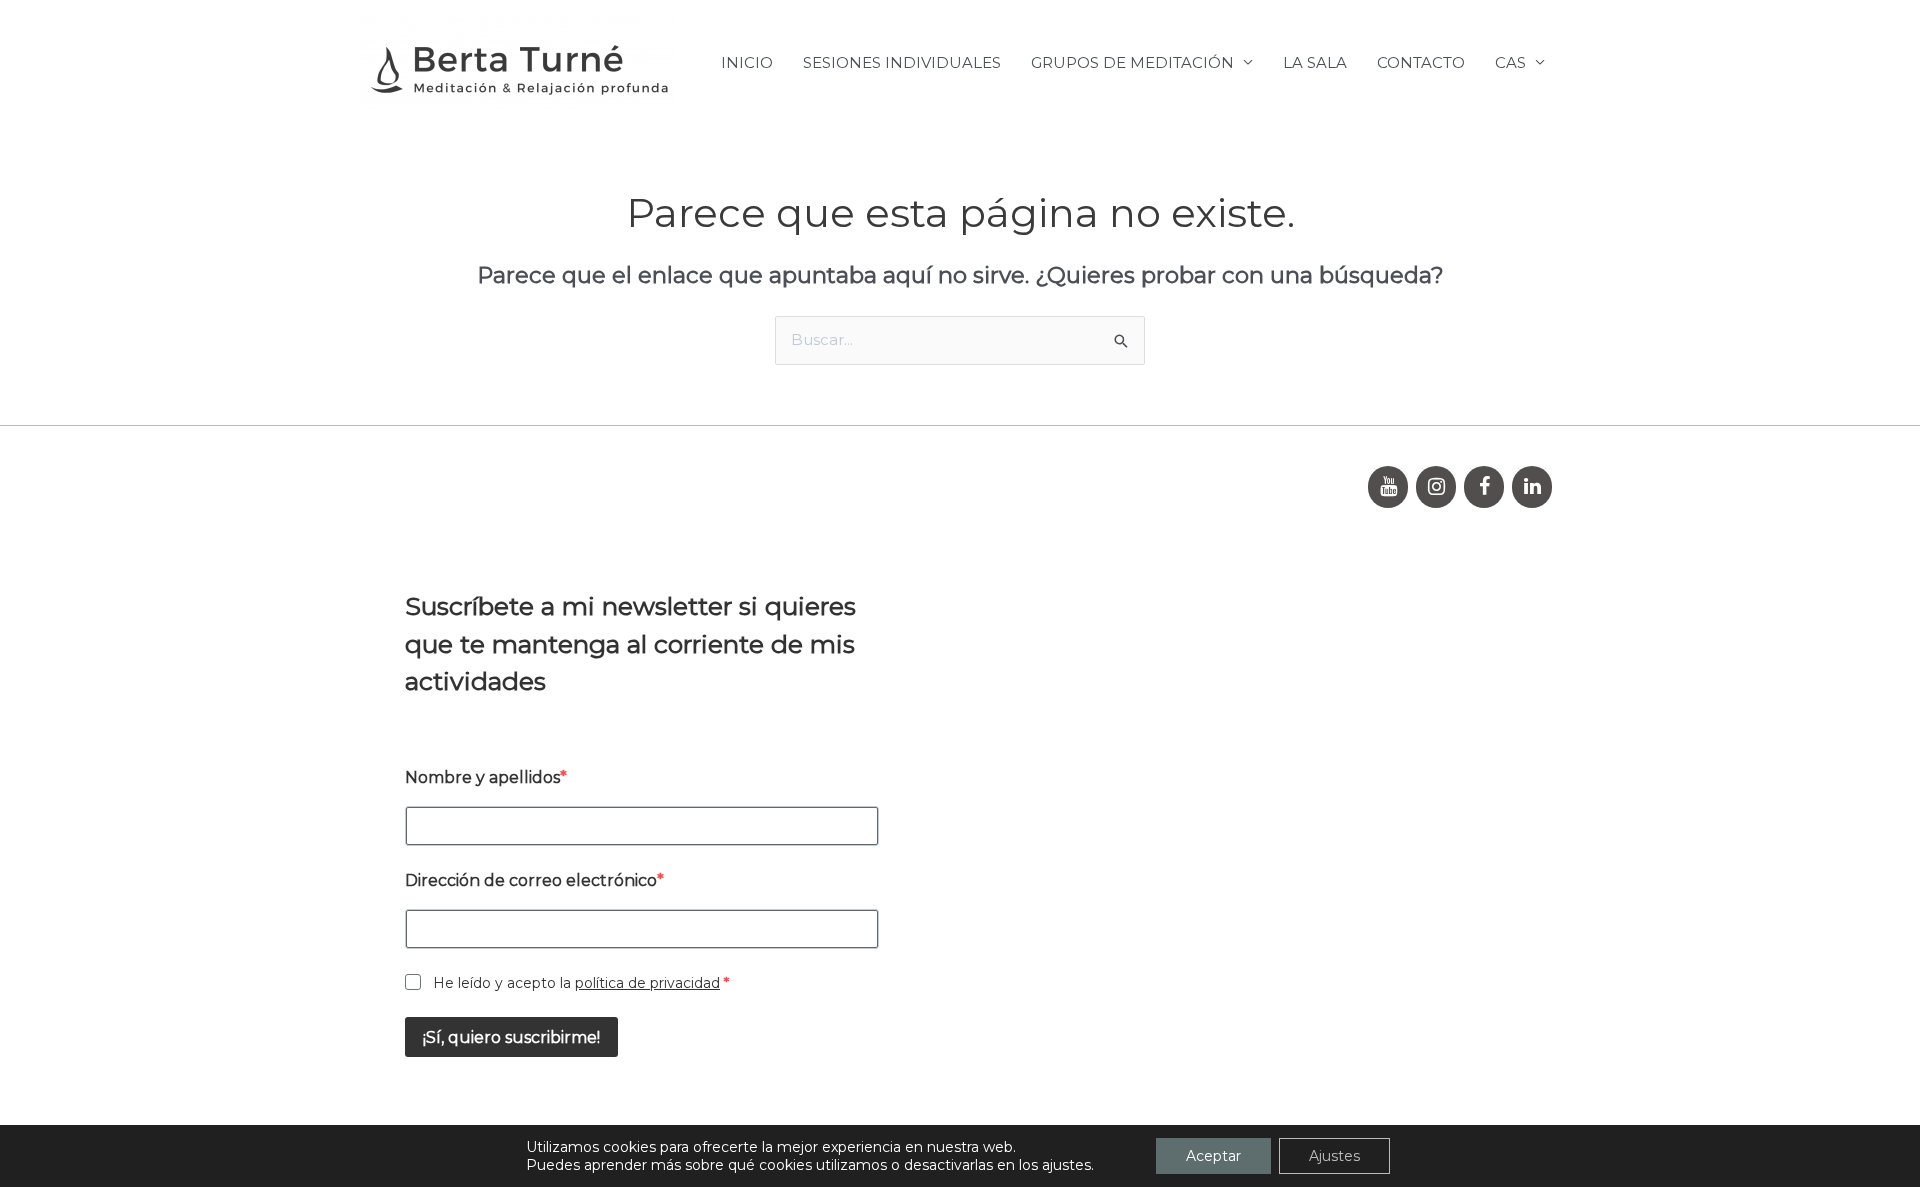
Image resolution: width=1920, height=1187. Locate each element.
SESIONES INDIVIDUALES (902, 62)
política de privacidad (647, 983)
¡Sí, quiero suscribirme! (511, 1037)
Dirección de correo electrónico (531, 880)
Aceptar (1213, 1156)
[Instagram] (1436, 487)
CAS (1510, 62)
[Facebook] (1484, 487)
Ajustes (1334, 1156)
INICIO (747, 62)
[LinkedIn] (1532, 487)
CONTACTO (1421, 62)
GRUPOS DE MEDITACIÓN (1132, 62)
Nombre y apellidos (482, 777)
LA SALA (1315, 62)
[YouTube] (1388, 487)
